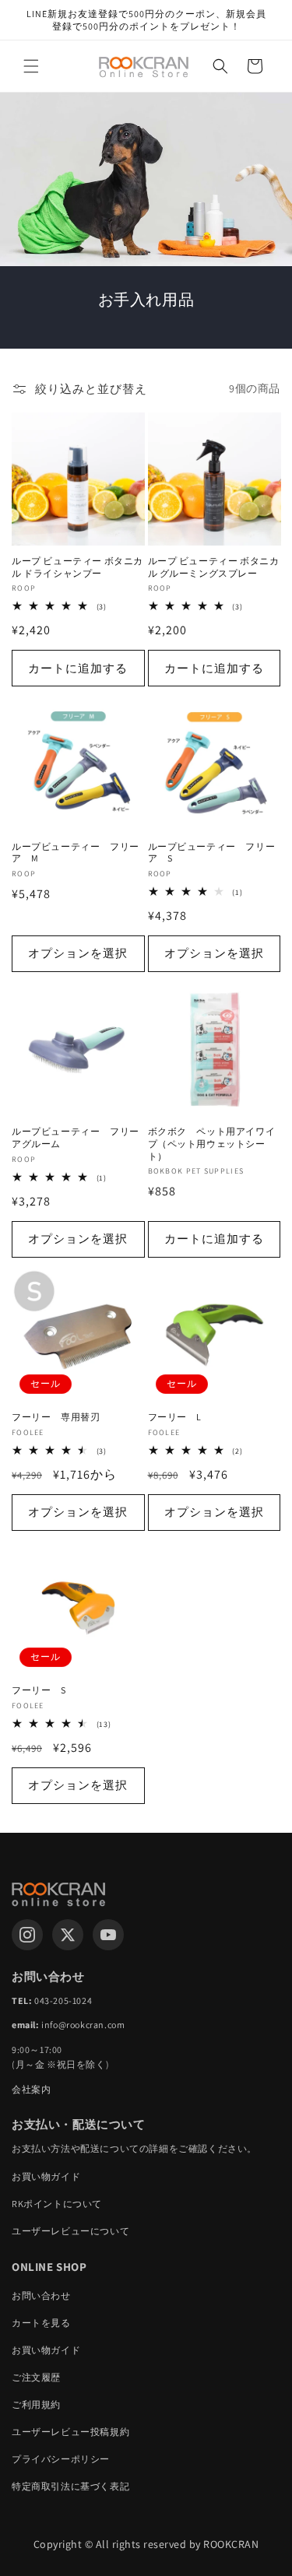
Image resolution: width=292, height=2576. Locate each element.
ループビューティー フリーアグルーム (76, 1137)
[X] (68, 1935)
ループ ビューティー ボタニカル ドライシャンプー (77, 567)
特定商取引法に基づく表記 (70, 2486)
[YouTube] (108, 1935)
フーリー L (175, 1417)
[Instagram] (27, 1935)
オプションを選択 (78, 953)
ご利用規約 (36, 2404)
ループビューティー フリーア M (76, 853)
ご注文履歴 (36, 2377)
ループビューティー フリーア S (212, 853)
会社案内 (31, 2089)
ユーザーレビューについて (70, 2231)
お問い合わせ (41, 2295)
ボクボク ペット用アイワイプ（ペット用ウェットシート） (212, 1143)
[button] (31, 66)
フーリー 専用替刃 (56, 1417)
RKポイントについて (57, 2204)
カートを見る (41, 2323)
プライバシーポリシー (61, 2459)
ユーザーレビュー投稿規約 (70, 2432)
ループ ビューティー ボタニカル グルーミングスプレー (214, 567)
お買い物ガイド (46, 2176)
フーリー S (39, 1690)
